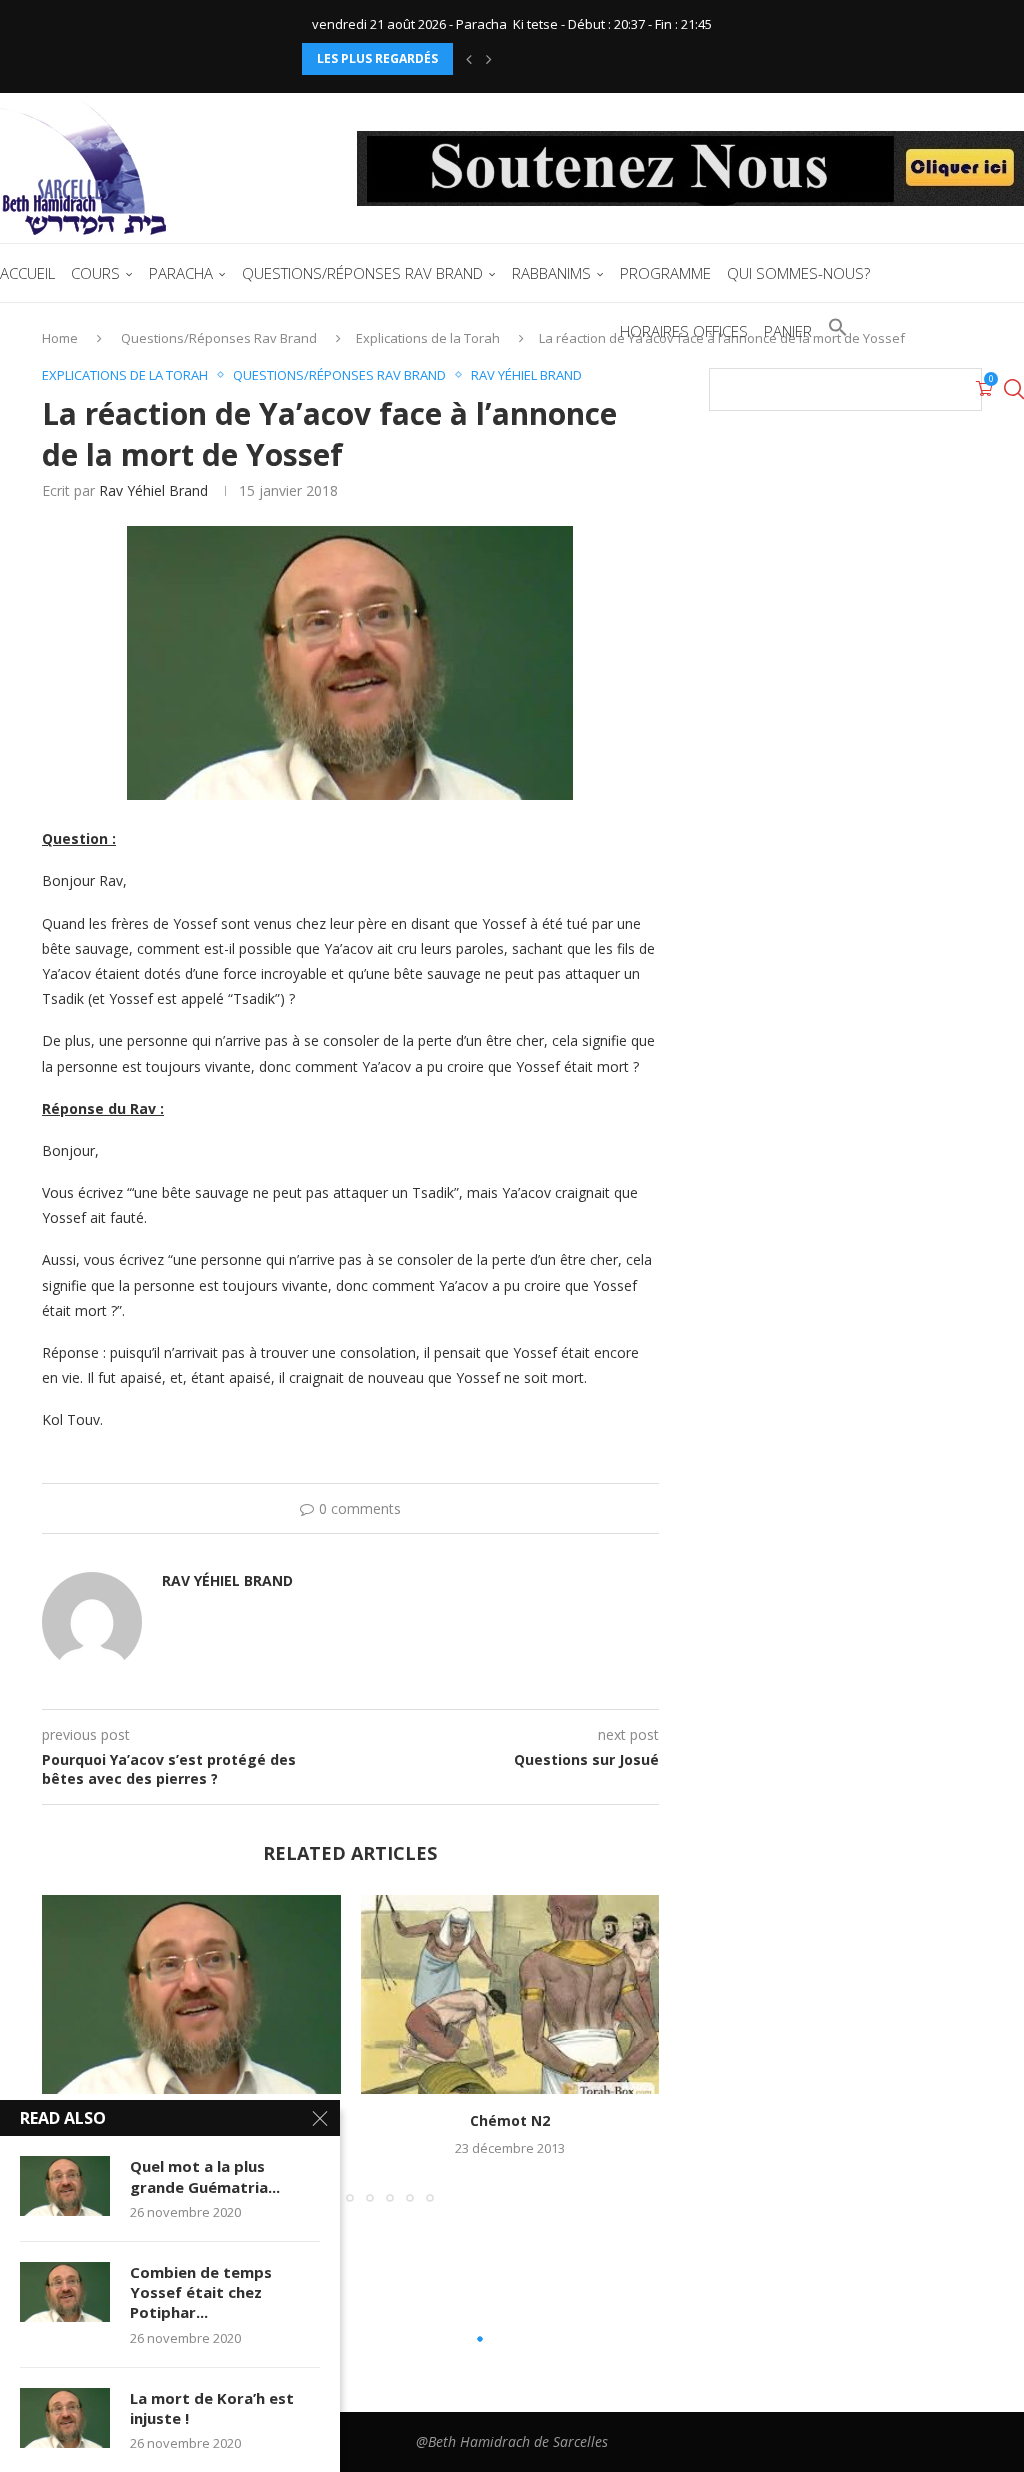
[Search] (1014, 389)
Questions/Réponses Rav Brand (362, 273)
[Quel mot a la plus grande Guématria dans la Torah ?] (65, 2186)
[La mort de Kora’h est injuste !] (65, 2418)
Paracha (181, 273)
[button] (469, 59)
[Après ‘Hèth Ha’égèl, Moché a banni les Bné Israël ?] (191, 1994)
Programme (665, 273)
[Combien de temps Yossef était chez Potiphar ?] (65, 2292)
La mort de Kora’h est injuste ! (212, 2408)
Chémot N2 (510, 2120)
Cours (95, 273)
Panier (788, 331)
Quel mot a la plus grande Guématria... (205, 2176)
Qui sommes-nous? (798, 273)
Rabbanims (551, 273)
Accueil (27, 273)
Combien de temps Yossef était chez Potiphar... (201, 2292)
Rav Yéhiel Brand (153, 490)
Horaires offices (684, 331)
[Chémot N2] (510, 1994)
